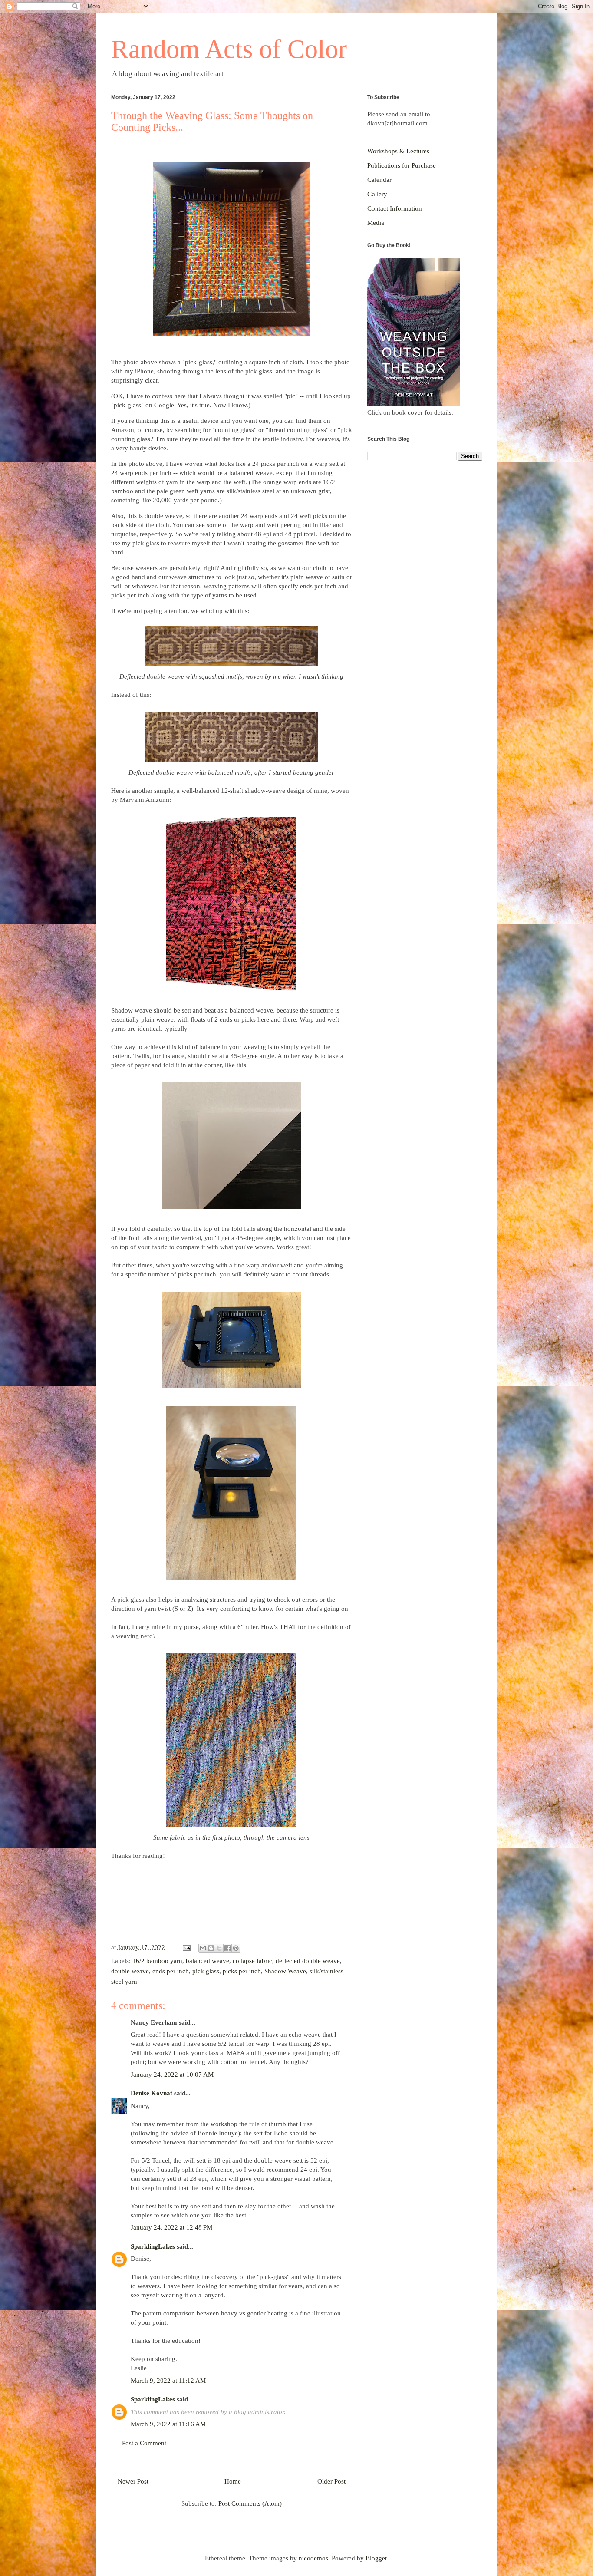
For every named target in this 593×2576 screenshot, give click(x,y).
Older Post (331, 2481)
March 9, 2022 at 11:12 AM (168, 2381)
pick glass (206, 1971)
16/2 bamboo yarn (157, 1961)
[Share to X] (219, 1948)
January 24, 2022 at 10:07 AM (172, 2075)
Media (376, 223)
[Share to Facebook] (227, 1948)
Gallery (377, 194)
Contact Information (395, 208)
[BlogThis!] (211, 1948)
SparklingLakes (153, 2246)
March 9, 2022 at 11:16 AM (168, 2424)
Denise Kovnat (152, 2093)
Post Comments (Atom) (250, 2503)
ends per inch (171, 1971)
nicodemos (313, 2558)
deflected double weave (308, 1961)
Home (233, 2481)
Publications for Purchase (402, 165)
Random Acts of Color (229, 49)
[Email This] (203, 1948)
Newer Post (133, 2481)
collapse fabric (252, 1961)
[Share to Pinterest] (236, 1948)
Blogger (376, 2558)
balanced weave (208, 1961)
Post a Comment (144, 2443)
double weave (130, 1971)
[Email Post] (186, 1947)
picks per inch (242, 1971)
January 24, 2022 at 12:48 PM (171, 2227)
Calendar (379, 180)
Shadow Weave (285, 1971)
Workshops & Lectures (398, 151)
